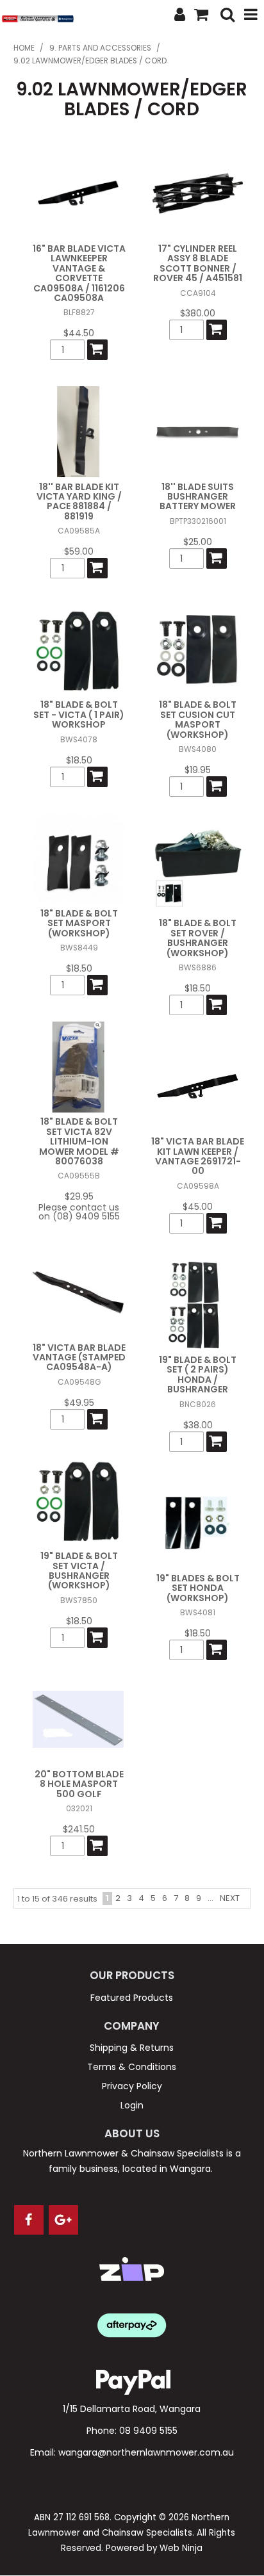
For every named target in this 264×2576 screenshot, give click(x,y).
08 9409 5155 (148, 2431)
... (210, 1898)
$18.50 (79, 760)
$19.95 (198, 770)
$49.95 (79, 1403)
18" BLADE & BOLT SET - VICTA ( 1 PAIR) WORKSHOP (79, 714)
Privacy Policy (132, 2086)
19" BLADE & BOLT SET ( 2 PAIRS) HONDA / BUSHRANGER (198, 1374)
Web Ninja (181, 2548)
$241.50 (79, 1829)
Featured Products (132, 1998)
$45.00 (198, 1207)
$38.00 (198, 1425)
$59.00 (79, 551)
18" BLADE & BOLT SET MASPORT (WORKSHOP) (79, 923)
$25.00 (198, 542)
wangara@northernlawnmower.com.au (146, 2452)
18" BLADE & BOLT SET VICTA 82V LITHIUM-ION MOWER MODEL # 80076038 (79, 1141)
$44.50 (79, 333)
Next (230, 1898)
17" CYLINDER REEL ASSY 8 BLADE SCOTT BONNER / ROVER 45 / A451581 (198, 263)
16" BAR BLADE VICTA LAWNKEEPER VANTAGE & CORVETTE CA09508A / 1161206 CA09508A (79, 273)
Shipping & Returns (132, 2048)
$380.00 (198, 313)
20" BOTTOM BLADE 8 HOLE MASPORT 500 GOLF (79, 1784)
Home (24, 48)
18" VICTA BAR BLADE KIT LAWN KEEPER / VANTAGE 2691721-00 (198, 1156)
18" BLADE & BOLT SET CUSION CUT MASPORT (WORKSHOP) (198, 719)
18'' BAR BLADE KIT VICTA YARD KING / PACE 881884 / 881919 (79, 501)
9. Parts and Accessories (100, 48)
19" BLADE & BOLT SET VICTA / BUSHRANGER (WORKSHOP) (79, 1570)
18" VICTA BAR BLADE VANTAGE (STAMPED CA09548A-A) (79, 1357)
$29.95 (79, 1196)
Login (132, 2105)
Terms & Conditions (132, 2067)
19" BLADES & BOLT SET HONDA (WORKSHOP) (198, 1588)
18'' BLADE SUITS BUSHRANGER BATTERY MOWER (198, 497)
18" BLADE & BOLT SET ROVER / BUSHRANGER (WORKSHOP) (198, 938)
